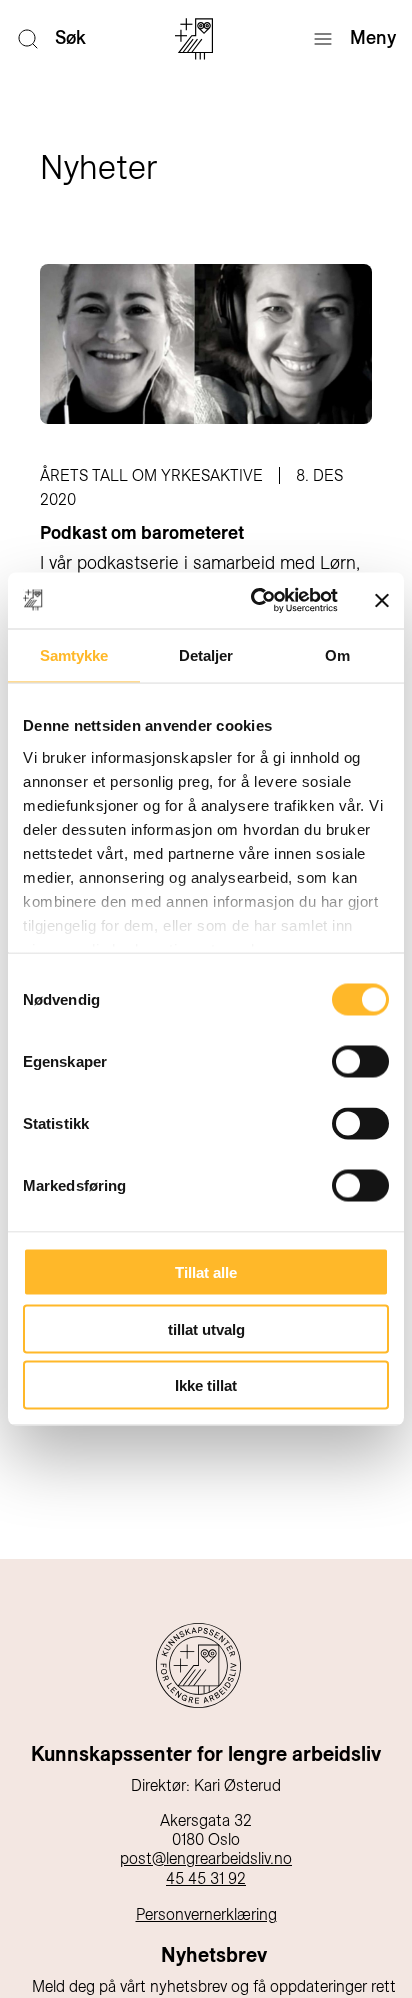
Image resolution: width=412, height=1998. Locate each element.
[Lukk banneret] (382, 600)
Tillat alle (206, 1272)
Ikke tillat (206, 1385)
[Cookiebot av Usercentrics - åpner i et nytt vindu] (255, 601)
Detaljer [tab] (206, 654)
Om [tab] (337, 654)
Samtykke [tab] (74, 654)
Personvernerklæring (206, 1914)
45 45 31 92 (206, 1878)
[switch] (360, 1062)
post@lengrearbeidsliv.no (206, 1858)
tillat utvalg (206, 1328)
